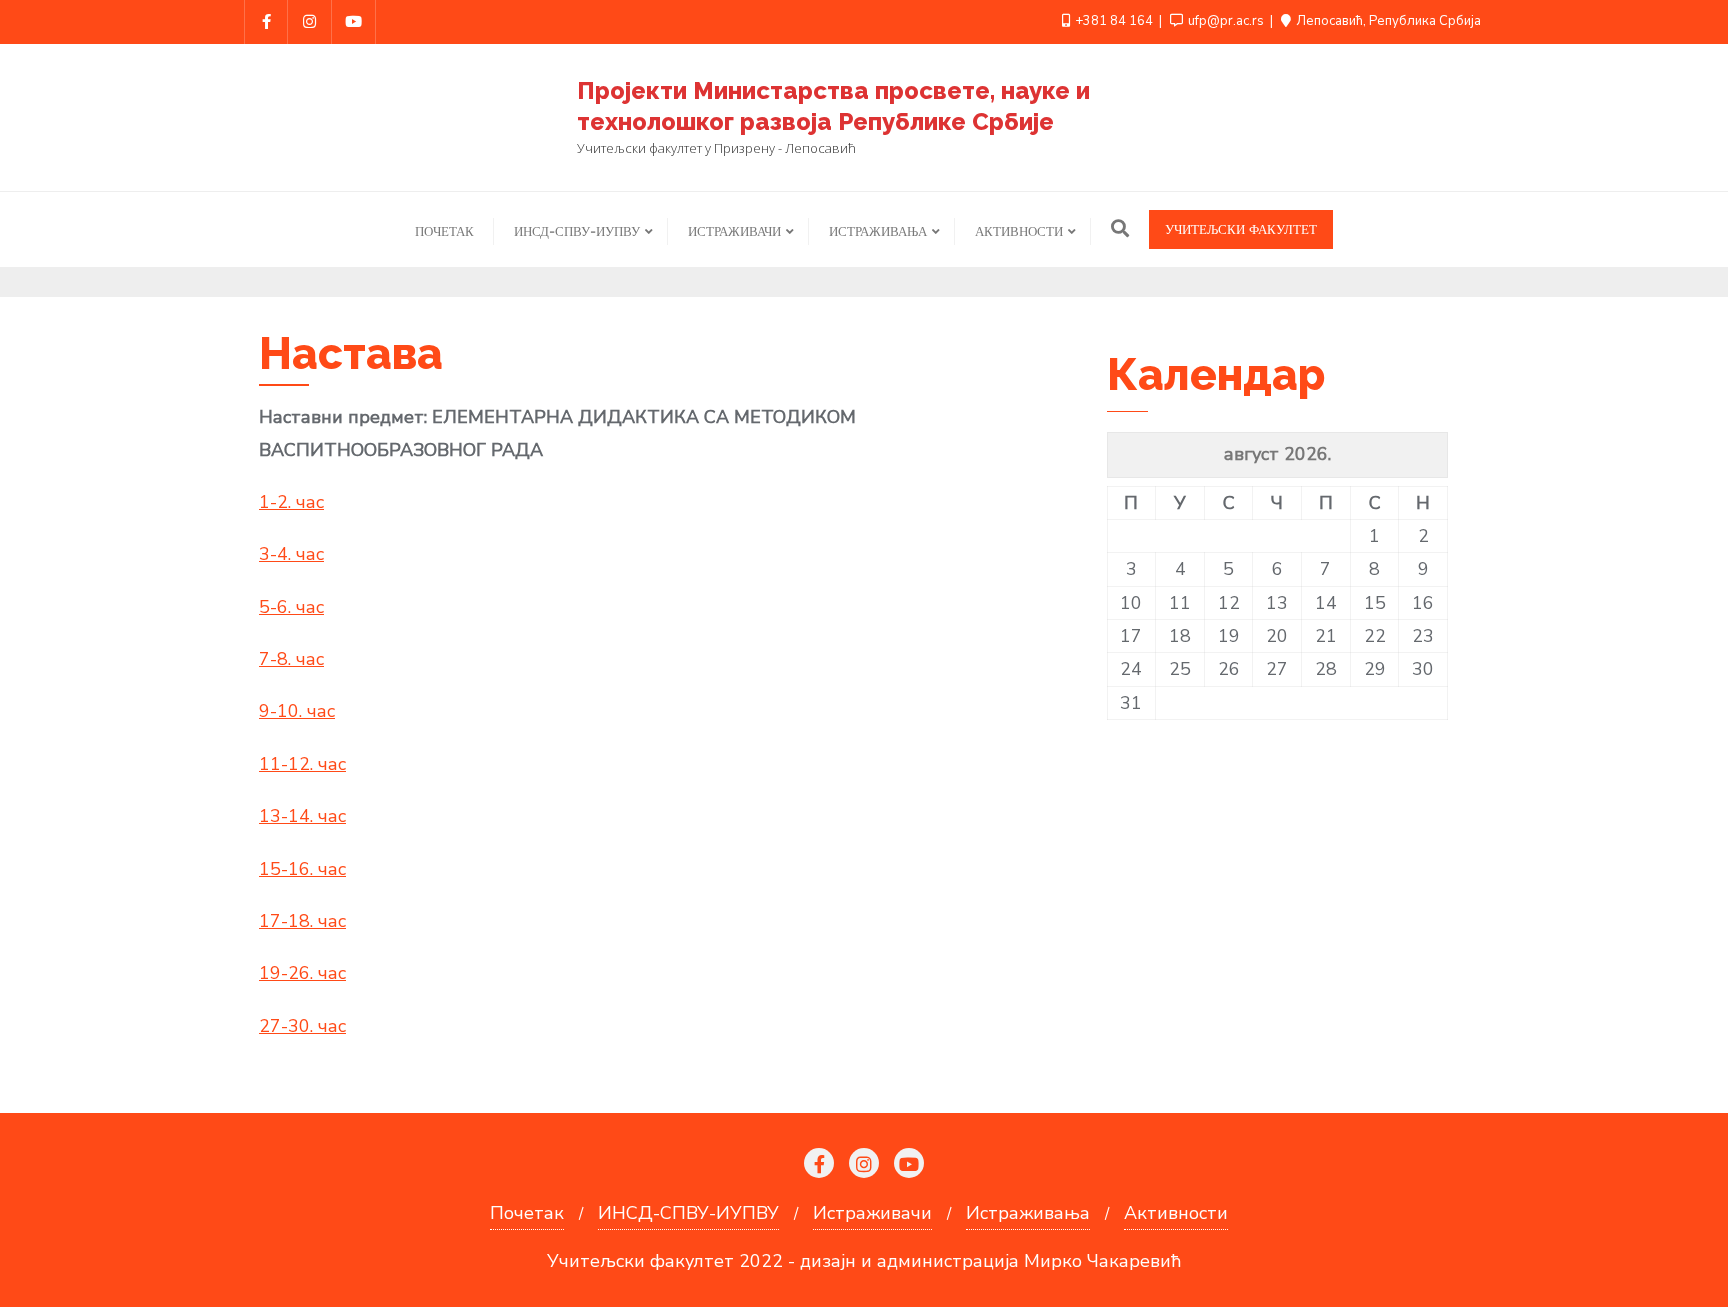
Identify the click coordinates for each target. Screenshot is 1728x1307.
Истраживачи (872, 1213)
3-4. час (291, 554)
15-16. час (302, 869)
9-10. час (297, 711)
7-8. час (291, 659)
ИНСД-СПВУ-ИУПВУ (688, 1213)
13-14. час (302, 816)
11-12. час (302, 764)
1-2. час (291, 502)
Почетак (527, 1213)
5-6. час (291, 607)
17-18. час (302, 921)
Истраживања (1028, 1213)
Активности (1176, 1213)
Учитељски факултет (1241, 229)
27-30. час (302, 1026)
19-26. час (302, 973)
